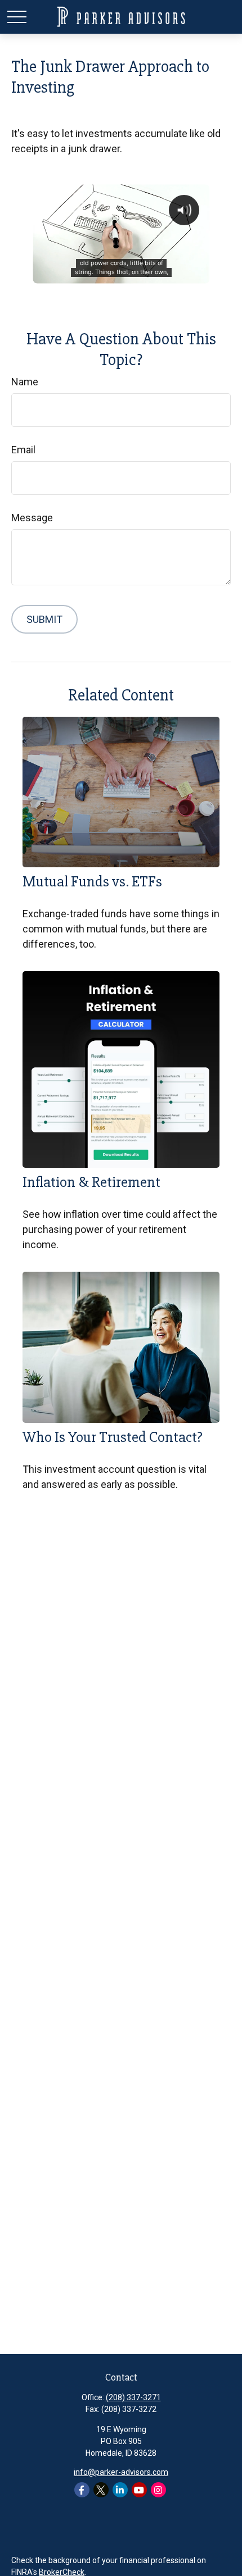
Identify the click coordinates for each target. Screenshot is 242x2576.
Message (32, 518)
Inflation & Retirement (91, 1182)
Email (23, 450)
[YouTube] (139, 2490)
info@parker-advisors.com (121, 2472)
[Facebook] (82, 2490)
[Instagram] (158, 2490)
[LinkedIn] (120, 2490)
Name (25, 382)
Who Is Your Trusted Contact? (113, 1437)
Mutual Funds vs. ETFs (92, 882)
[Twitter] (101, 2490)
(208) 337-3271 (133, 2397)
